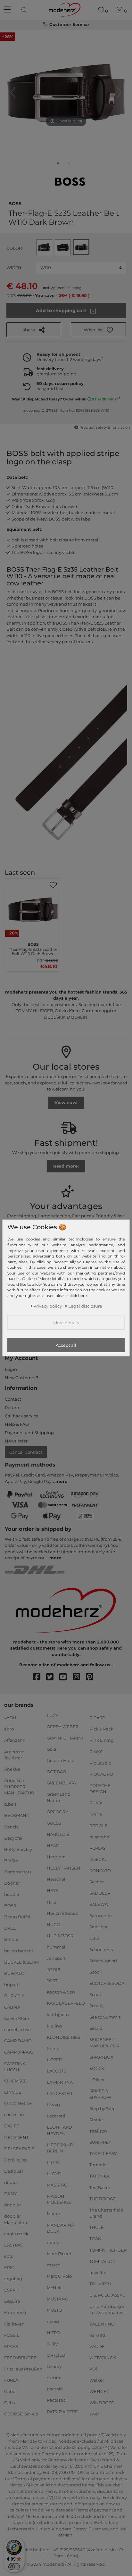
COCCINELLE (18, 2103)
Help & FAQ (17, 1424)
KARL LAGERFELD (66, 2003)
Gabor (11, 2391)
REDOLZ (98, 1825)
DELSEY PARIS (19, 2148)
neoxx (53, 2321)
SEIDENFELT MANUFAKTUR (104, 2043)
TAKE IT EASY (103, 2153)
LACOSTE (57, 2071)
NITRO (54, 2333)
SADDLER (100, 1893)
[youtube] (66, 1677)
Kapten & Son (61, 1992)
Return (12, 1407)
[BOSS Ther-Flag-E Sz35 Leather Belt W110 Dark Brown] (58, 165)
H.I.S (51, 1902)
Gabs (9, 2403)
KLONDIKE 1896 (63, 2037)
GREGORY (57, 1812)
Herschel (56, 1879)
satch (95, 1938)
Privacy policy (48, 1306)
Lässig (53, 2105)
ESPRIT (12, 2290)
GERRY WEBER (63, 1726)
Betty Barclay (18, 1849)
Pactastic (56, 2400)
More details (66, 1322)
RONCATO (100, 1871)
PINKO (96, 1751)
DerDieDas (16, 2160)
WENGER (99, 2391)
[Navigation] (8, 10)
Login (11, 1369)
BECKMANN (17, 1815)
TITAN (95, 2239)
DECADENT (16, 2137)
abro (9, 1729)
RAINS (96, 1814)
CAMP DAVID (18, 2041)
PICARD (98, 1718)
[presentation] (25, 10)
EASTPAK (14, 2245)
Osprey (54, 2366)
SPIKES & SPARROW (100, 2094)
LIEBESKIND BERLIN (60, 2148)
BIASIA (11, 1861)
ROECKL (98, 1859)
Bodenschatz (18, 1872)
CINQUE (13, 2092)
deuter (11, 2182)
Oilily (52, 2344)
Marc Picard (59, 2254)
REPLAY (98, 1848)
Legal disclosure (85, 1306)
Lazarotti (56, 2116)
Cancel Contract (26, 1452)
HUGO (54, 1924)
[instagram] (79, 1677)
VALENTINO (102, 2324)
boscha (12, 1894)
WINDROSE (102, 2403)
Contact (13, 1399)
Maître (54, 2213)
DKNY (10, 2194)
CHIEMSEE (16, 2081)
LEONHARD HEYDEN (59, 2130)
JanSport (56, 1958)
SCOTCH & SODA (107, 1983)
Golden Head (61, 1760)
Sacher (97, 1882)
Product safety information (105, 427)
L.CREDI (55, 2060)
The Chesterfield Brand (106, 2213)
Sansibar (99, 1927)
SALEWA (99, 1904)
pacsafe (55, 2389)
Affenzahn (15, 1740)
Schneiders (101, 1949)
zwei (94, 2414)
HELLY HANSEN (64, 1868)
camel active (17, 2029)
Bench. (12, 1827)
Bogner (12, 1883)
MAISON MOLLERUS (59, 2199)
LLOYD (54, 2173)
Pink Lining (102, 1740)
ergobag (13, 2279)
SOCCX (97, 2068)
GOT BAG (56, 1772)
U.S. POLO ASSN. (107, 2295)
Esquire (12, 2301)
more (61, 1481)
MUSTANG (58, 2299)
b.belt (10, 1804)
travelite (98, 2273)
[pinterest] (92, 1677)
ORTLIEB (56, 2355)
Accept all (66, 1345)
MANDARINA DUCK (60, 2228)
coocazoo (14, 2115)
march (54, 2265)
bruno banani (19, 1950)
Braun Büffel (17, 1917)
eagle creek (16, 2234)
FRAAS (11, 2346)
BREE (10, 1928)
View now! (66, 1102)
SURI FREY (100, 2142)
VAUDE (97, 2346)
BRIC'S (11, 1939)
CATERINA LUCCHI (15, 2066)
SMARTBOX (101, 2057)
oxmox (54, 2378)
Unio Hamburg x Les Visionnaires (107, 2309)
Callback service (22, 1416)
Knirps (54, 2048)
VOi (93, 2369)
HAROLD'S (58, 1834)
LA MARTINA (60, 2082)
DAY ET (12, 2126)
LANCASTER (59, 2093)
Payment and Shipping (29, 1433)
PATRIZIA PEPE (62, 2411)
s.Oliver (97, 2080)
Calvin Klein (17, 2018)
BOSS (15, 203)
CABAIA (12, 2007)
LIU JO (54, 2162)
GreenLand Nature (59, 1797)
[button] (98, 330)
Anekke (12, 1769)
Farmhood (15, 2312)
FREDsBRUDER (20, 2358)
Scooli (96, 1972)
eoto (9, 2256)
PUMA (96, 1803)
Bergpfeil (14, 1838)
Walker (97, 2380)
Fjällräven (14, 2324)
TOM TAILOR (102, 2261)
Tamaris (98, 2165)
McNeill (55, 2287)
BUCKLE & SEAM (21, 1962)
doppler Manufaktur (16, 2219)
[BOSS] (70, 182)
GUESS (54, 1823)
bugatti (12, 1985)
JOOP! (53, 1969)
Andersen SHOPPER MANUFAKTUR (19, 1787)
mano (53, 2242)
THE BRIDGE (103, 2198)
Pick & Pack (101, 1729)
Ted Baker (100, 2187)
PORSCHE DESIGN (100, 1789)
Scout (95, 1994)
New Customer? (21, 1378)
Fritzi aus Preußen (23, 2369)
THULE (97, 2227)
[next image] (119, 92)
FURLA (11, 2380)
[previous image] (13, 92)
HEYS (53, 1890)
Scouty (96, 2006)
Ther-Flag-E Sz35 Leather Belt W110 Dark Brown (33, 948)
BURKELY (14, 1996)
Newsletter (16, 1441)
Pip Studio (100, 1763)
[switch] (14, 2567)
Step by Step (103, 2108)
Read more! (66, 1166)
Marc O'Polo (59, 2276)
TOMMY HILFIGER (108, 2250)
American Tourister (14, 1755)
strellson (98, 2131)
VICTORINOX (103, 2358)
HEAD (53, 1845)
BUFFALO (14, 1973)
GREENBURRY (62, 1783)
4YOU (10, 1718)
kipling (54, 2026)
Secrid (96, 2028)
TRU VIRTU (100, 2284)
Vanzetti (98, 2335)
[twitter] (53, 1677)
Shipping (74, 288)
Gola (52, 1749)
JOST (52, 1981)
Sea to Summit (105, 2017)
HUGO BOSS (60, 1936)
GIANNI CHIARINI (65, 1738)
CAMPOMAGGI (19, 2052)
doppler (12, 2205)
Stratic (96, 2120)
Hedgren (56, 1857)
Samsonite (101, 1915)
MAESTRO (57, 2185)
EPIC (9, 2267)
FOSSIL (12, 2335)
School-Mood (103, 1961)
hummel (56, 1947)
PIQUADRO (101, 1774)
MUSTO (54, 2310)
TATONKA (99, 2176)
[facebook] (40, 1677)
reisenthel (100, 1837)
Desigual (14, 2171)
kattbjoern (58, 2014)
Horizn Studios (62, 1913)
